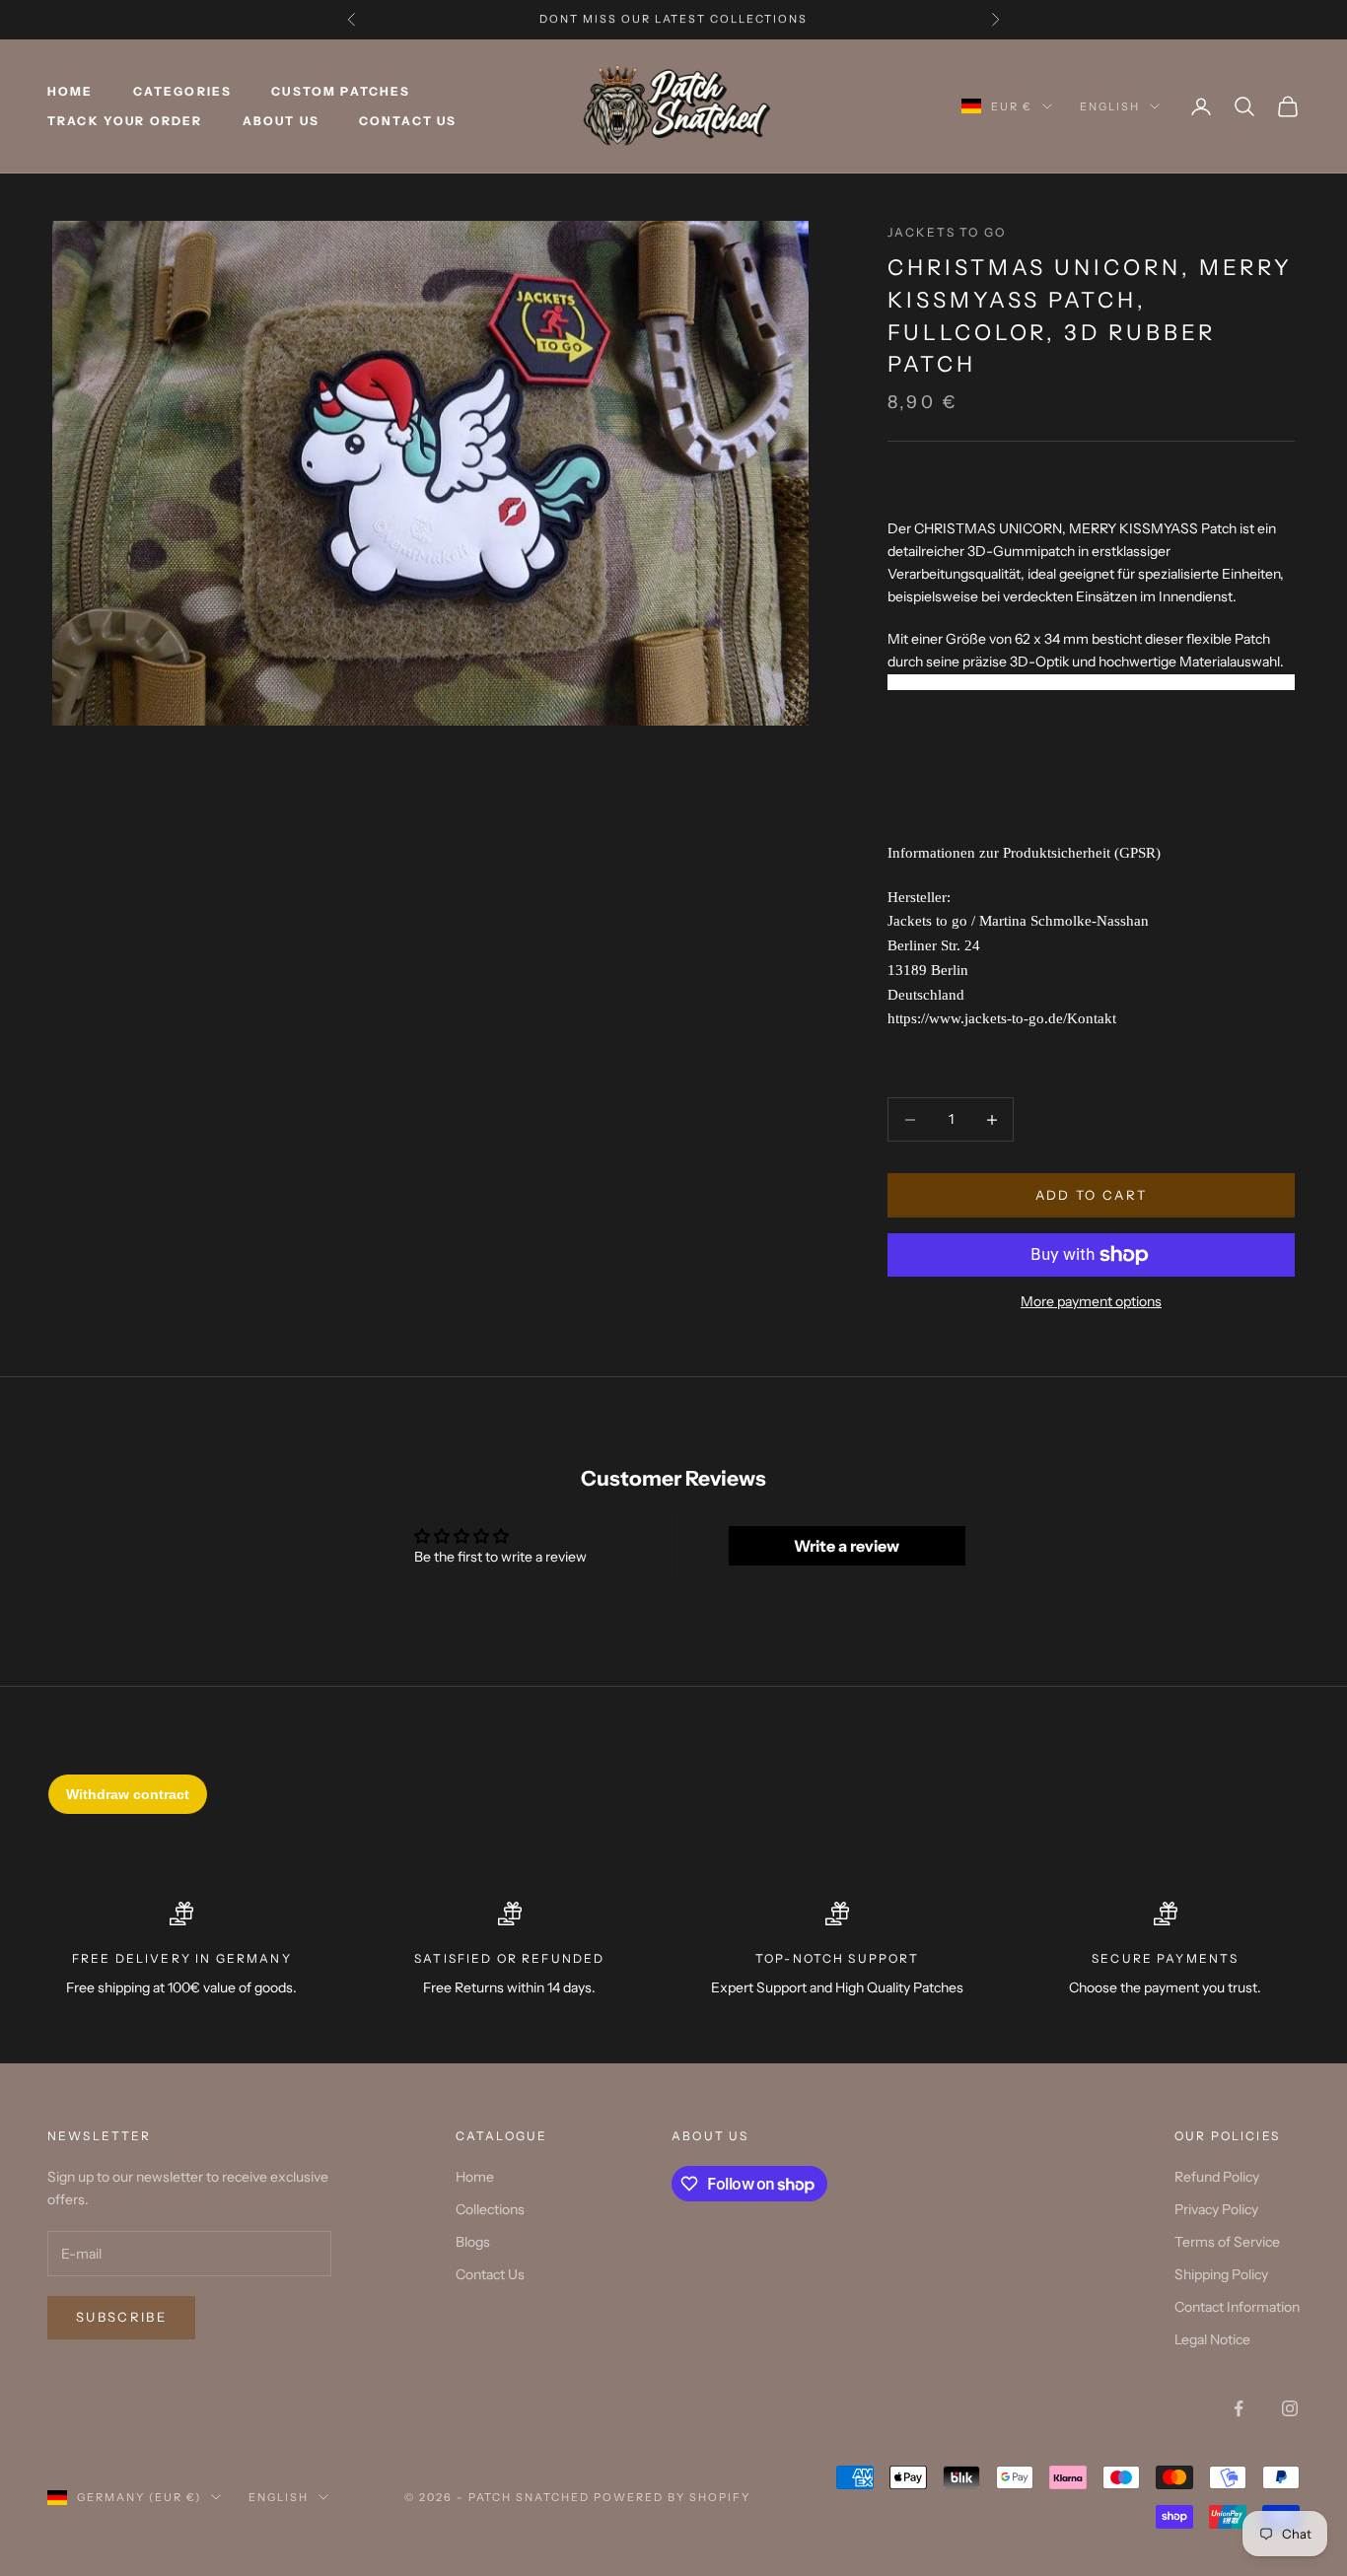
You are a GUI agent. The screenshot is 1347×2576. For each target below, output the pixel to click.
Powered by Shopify (672, 2497)
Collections (490, 2209)
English (1110, 106)
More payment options (1091, 1301)
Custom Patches (341, 91)
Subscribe (121, 2317)
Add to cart (1092, 1195)
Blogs (473, 2242)
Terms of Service (1227, 2242)
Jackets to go (947, 232)
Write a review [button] (847, 1546)
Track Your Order (125, 121)
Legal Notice (1212, 2339)
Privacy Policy (1216, 2209)
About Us (281, 121)
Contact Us (408, 121)
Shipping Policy (1221, 2274)
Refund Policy (1217, 2177)
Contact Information (1237, 2307)
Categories (183, 91)
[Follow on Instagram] (1290, 2408)
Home (71, 91)
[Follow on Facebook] (1239, 2408)
